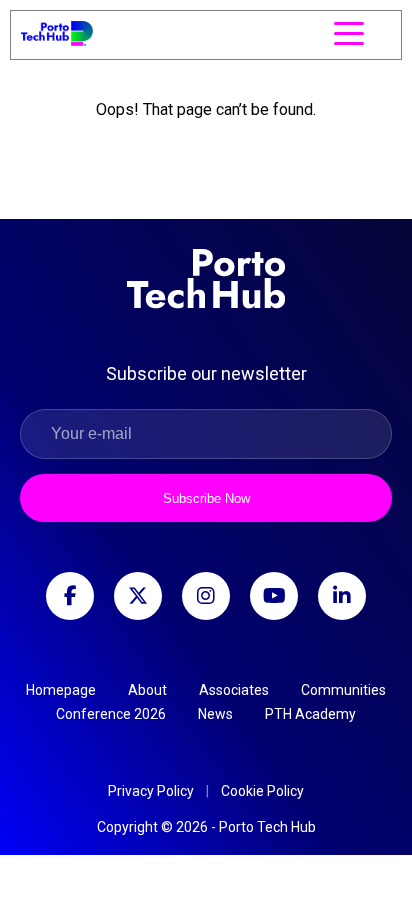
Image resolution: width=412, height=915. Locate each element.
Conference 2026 (111, 714)
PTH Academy (310, 714)
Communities (343, 690)
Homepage (61, 690)
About (147, 690)
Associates (234, 690)
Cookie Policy (262, 791)
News (215, 714)
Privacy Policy (151, 791)
